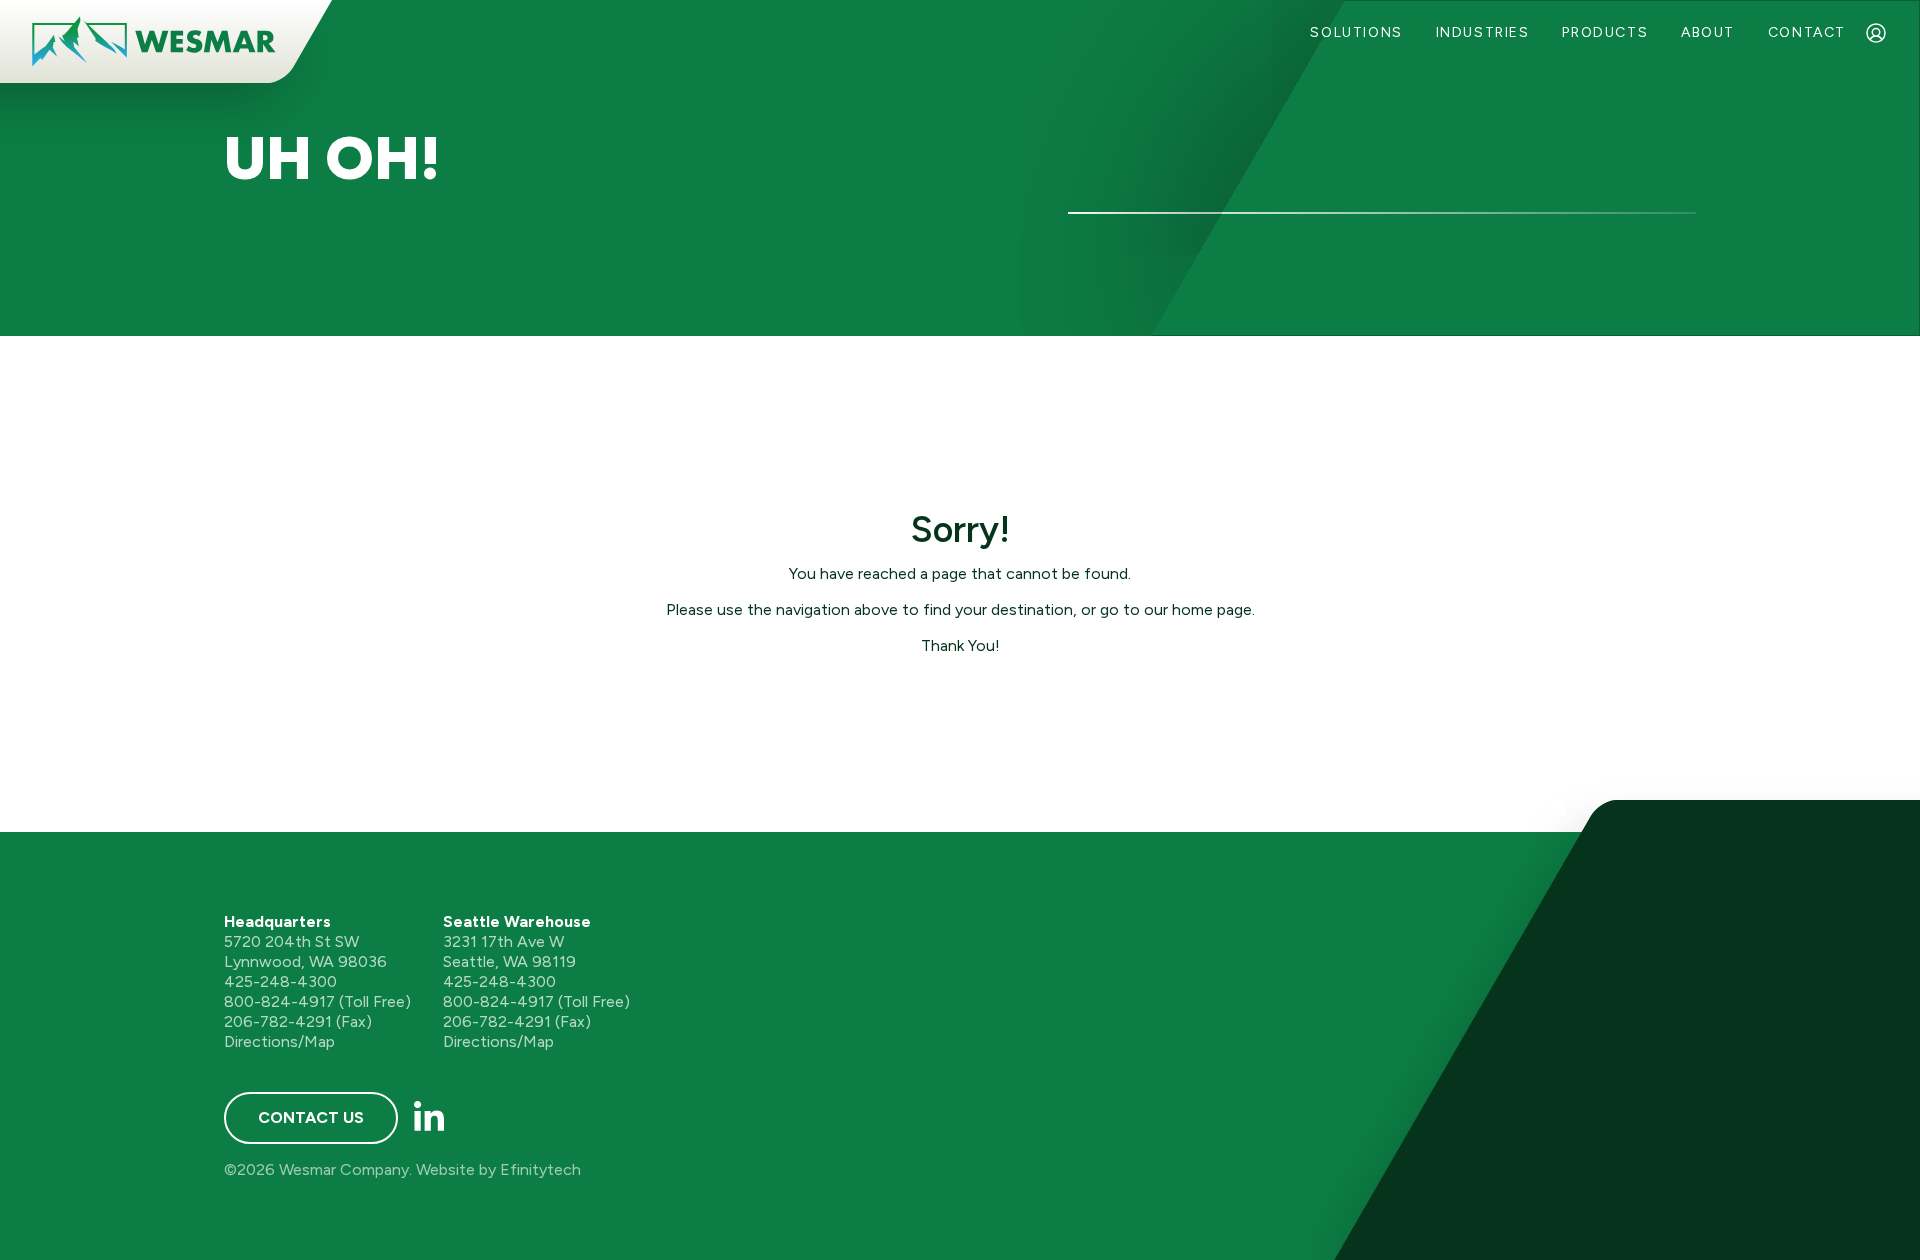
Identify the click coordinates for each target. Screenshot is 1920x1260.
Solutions (1356, 32)
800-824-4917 (279, 1001)
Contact (1807, 32)
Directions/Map (279, 1041)
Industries (1483, 32)
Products (1605, 32)
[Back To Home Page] (154, 41)
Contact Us (311, 1117)
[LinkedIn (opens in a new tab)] (429, 1118)
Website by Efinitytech (498, 1169)
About (1708, 32)
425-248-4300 (280, 981)
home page (1212, 609)
